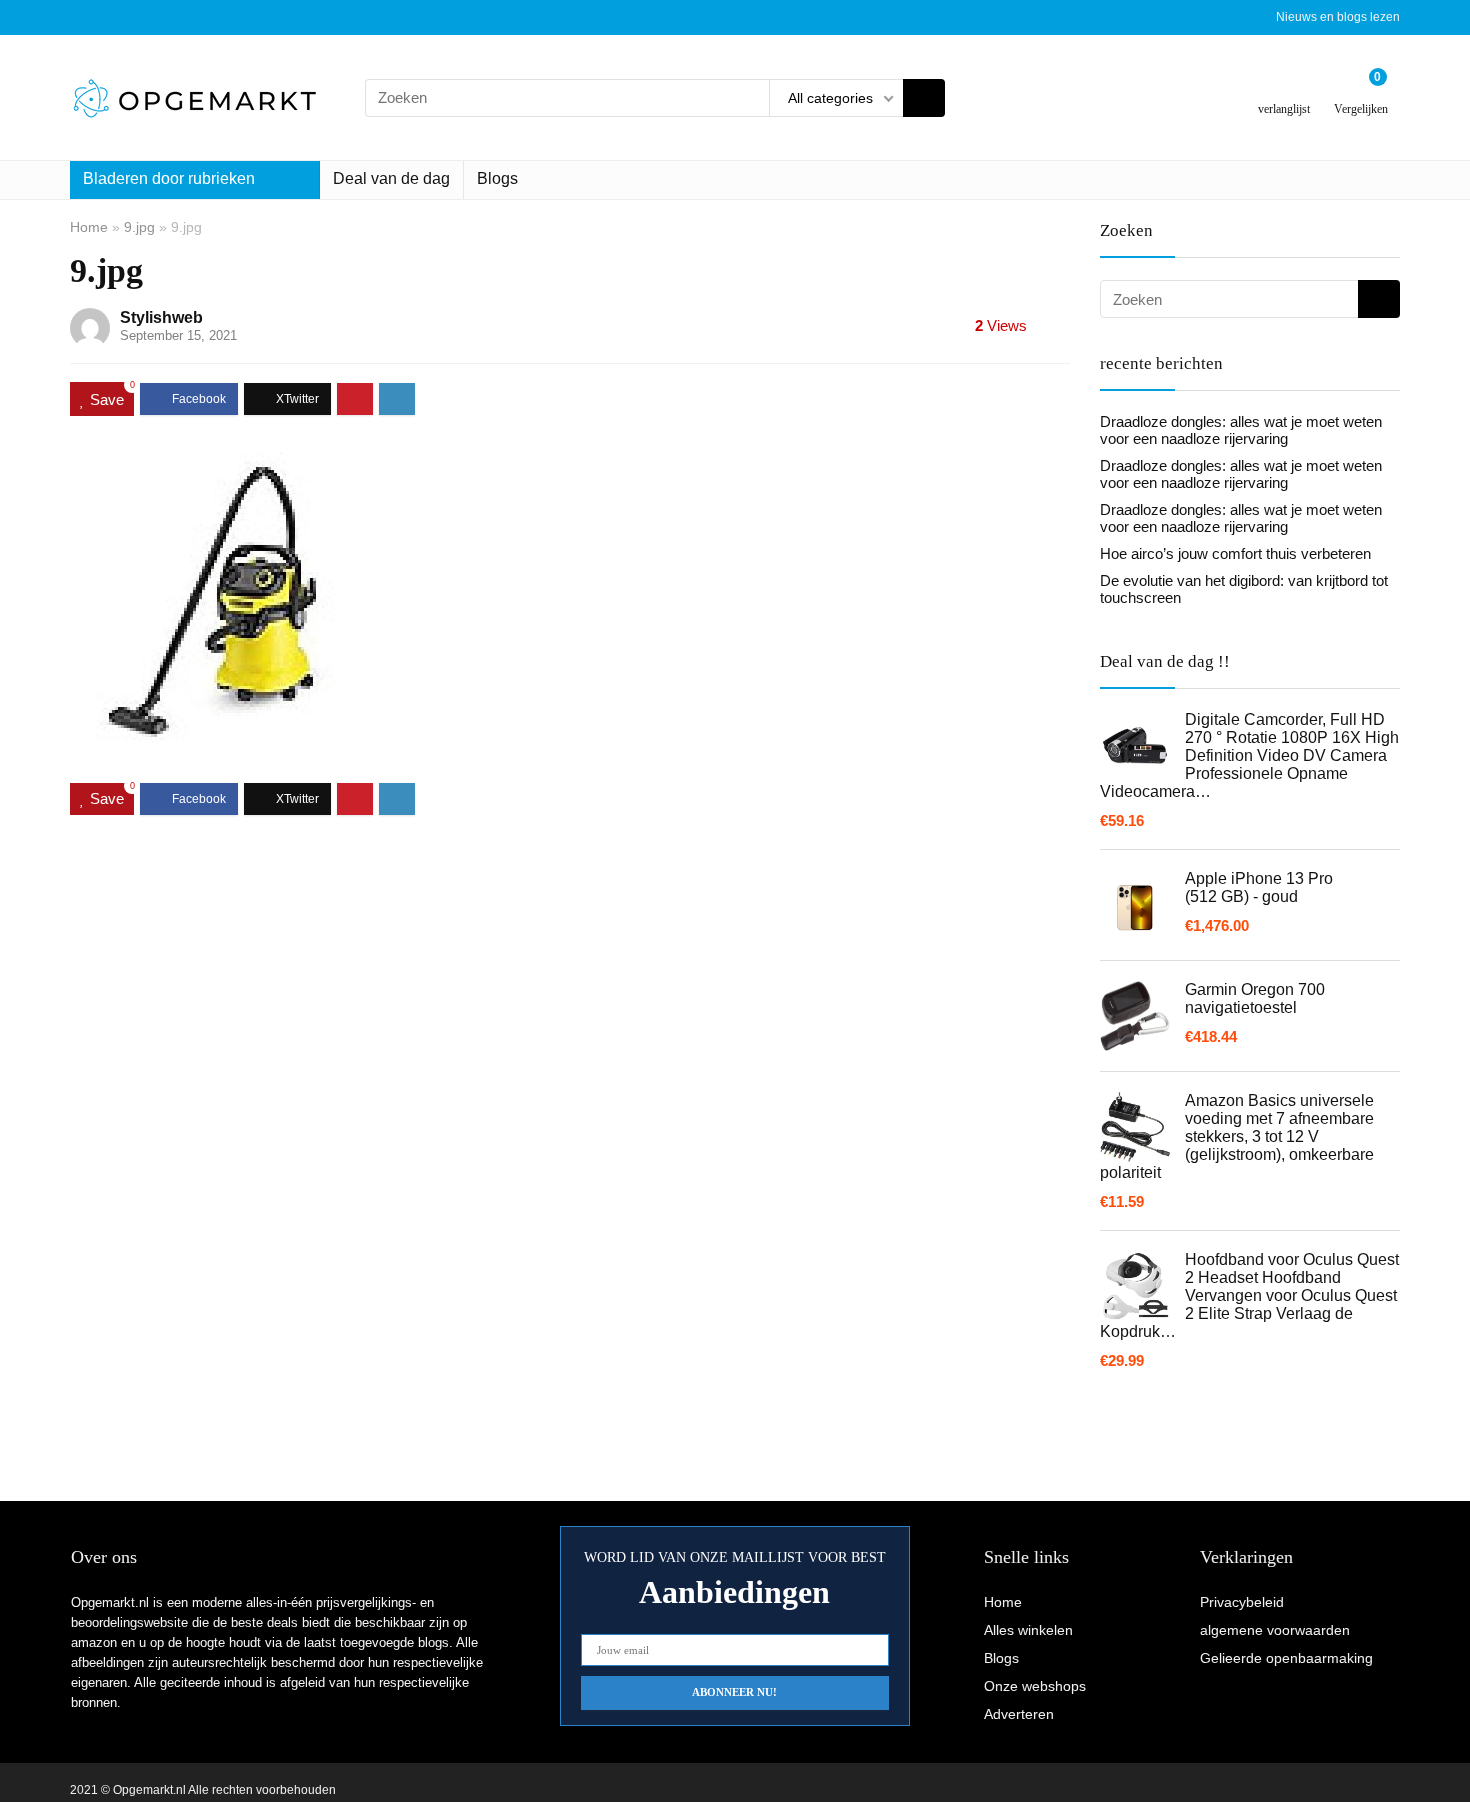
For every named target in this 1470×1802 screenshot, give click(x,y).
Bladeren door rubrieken (169, 178)
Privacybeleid (1242, 1602)
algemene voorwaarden (1275, 1630)
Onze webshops (1035, 1686)
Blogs (497, 178)
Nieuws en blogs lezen (1338, 17)
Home (89, 227)
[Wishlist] (1284, 89)
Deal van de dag (391, 178)
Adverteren (1019, 1714)
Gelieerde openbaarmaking (1286, 1658)
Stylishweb (161, 317)
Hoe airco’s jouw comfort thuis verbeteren (1235, 553)
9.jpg (139, 227)
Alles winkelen (1028, 1630)
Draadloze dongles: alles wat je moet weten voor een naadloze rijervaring (1241, 430)
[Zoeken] (924, 98)
